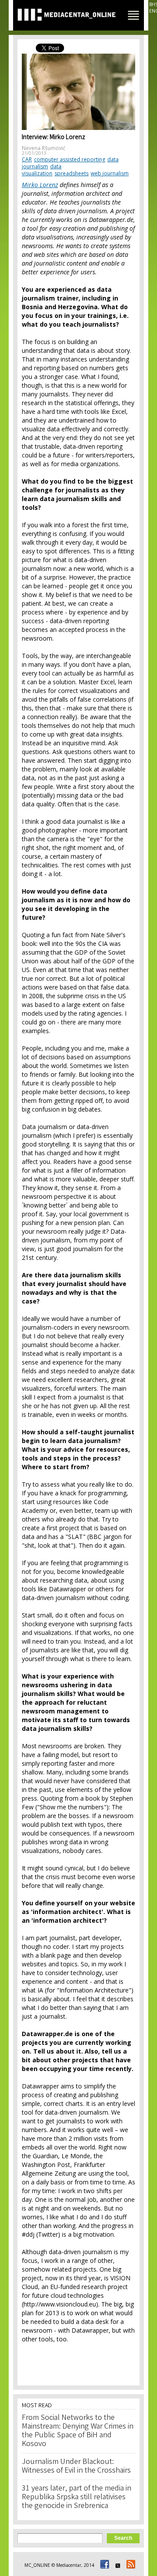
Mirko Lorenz (40, 185)
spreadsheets (72, 173)
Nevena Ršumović (44, 148)
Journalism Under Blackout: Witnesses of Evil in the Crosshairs (76, 2467)
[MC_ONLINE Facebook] (103, 2565)
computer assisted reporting (70, 159)
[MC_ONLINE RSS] (130, 2565)
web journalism (110, 173)
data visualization (42, 170)
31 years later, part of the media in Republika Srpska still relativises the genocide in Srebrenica (77, 2498)
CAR (27, 159)
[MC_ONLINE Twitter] (116, 2565)
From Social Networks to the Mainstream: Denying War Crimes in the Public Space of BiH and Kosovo (78, 2431)
